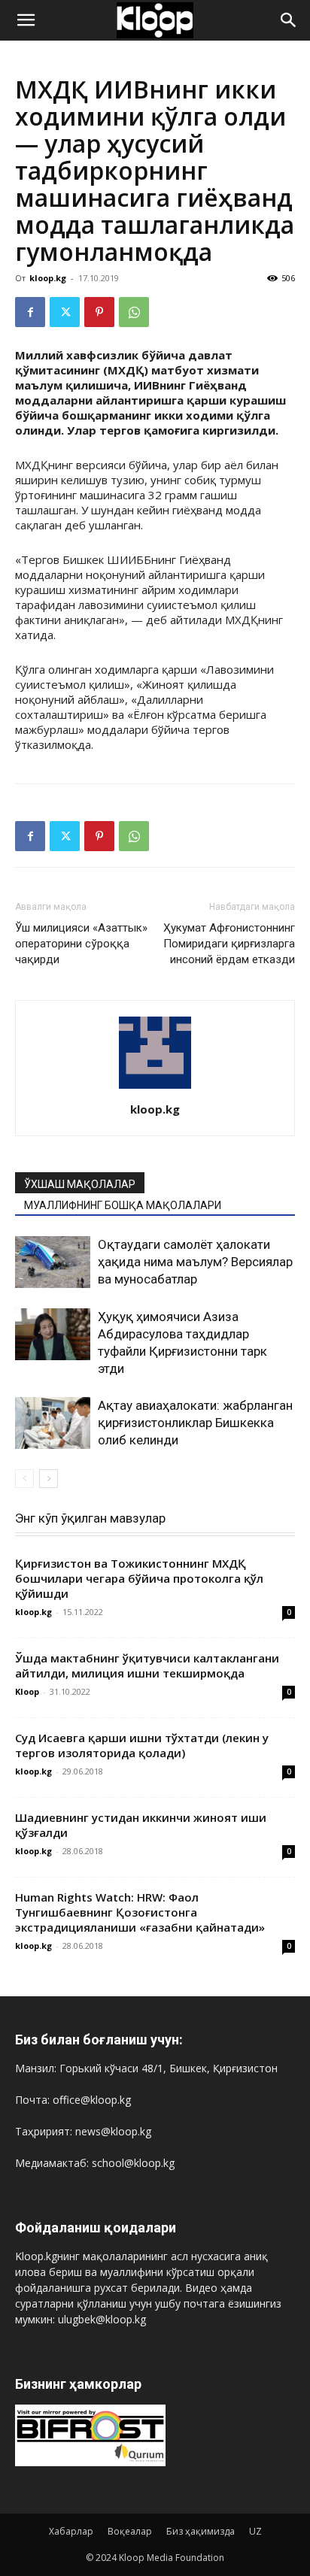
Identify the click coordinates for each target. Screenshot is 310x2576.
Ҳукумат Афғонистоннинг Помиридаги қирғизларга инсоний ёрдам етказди (229, 944)
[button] (26, 20)
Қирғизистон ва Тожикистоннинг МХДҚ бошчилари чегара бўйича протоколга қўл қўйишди (139, 1578)
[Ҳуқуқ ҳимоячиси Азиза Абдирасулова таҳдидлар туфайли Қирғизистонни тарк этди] (53, 1334)
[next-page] (49, 1479)
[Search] (289, 20)
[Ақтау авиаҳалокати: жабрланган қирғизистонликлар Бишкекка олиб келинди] (53, 1423)
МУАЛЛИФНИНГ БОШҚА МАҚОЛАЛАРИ (123, 1205)
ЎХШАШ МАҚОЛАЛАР (80, 1184)
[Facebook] (30, 312)
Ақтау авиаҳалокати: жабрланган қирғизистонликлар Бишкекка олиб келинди (195, 1423)
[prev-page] (24, 1479)
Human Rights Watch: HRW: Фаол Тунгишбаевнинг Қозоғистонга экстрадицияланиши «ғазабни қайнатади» (140, 1912)
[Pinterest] (99, 312)
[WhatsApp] (134, 312)
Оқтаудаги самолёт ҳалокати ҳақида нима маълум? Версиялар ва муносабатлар (195, 1262)
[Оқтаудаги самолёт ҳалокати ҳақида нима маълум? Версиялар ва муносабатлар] (53, 1262)
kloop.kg (48, 278)
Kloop (27, 1691)
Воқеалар (130, 2531)
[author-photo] (155, 1088)
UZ (255, 2531)
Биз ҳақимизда (201, 2531)
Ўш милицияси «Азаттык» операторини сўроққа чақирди (81, 944)
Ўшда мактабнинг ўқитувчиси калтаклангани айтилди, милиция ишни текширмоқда (147, 1665)
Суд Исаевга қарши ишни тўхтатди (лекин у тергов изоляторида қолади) (142, 1745)
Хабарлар (71, 2531)
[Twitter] (65, 312)
